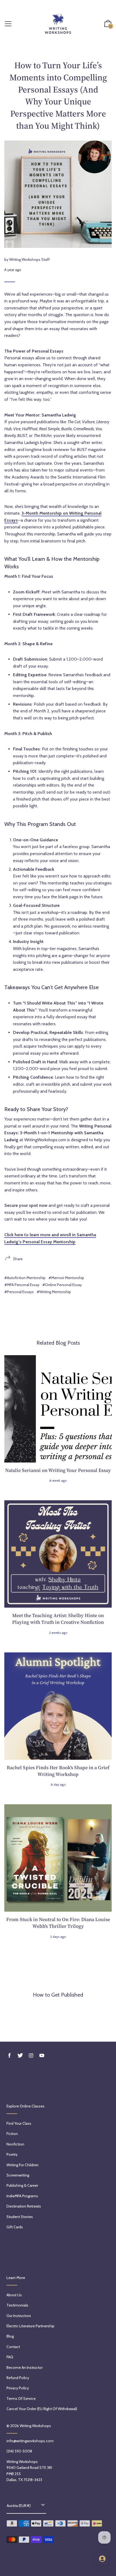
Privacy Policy (18, 2388)
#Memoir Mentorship (66, 1278)
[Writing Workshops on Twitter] (20, 2056)
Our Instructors (19, 2316)
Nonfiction (15, 2144)
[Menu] (8, 24)
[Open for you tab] (102, 2559)
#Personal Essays (19, 1292)
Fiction (12, 2134)
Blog (10, 2336)
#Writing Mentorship (54, 1292)
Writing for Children (23, 2165)
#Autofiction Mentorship (25, 1278)
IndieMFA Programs (22, 2196)
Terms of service (21, 2399)
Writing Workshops (35, 2426)
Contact (13, 2347)
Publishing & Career (22, 2185)
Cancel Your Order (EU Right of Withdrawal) (42, 2409)
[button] (108, 24)
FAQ (10, 2357)
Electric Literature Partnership (30, 2326)
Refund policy (18, 2378)
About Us (14, 2295)
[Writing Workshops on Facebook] (9, 2056)
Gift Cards (15, 2227)
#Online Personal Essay (62, 1285)
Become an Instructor (25, 2367)
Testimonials (17, 2305)
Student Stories (20, 2217)
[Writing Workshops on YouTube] (42, 2056)
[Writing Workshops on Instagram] (31, 2056)
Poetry (12, 2154)
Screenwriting (18, 2175)
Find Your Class (19, 2123)
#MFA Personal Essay (22, 1285)
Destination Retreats (24, 2206)
